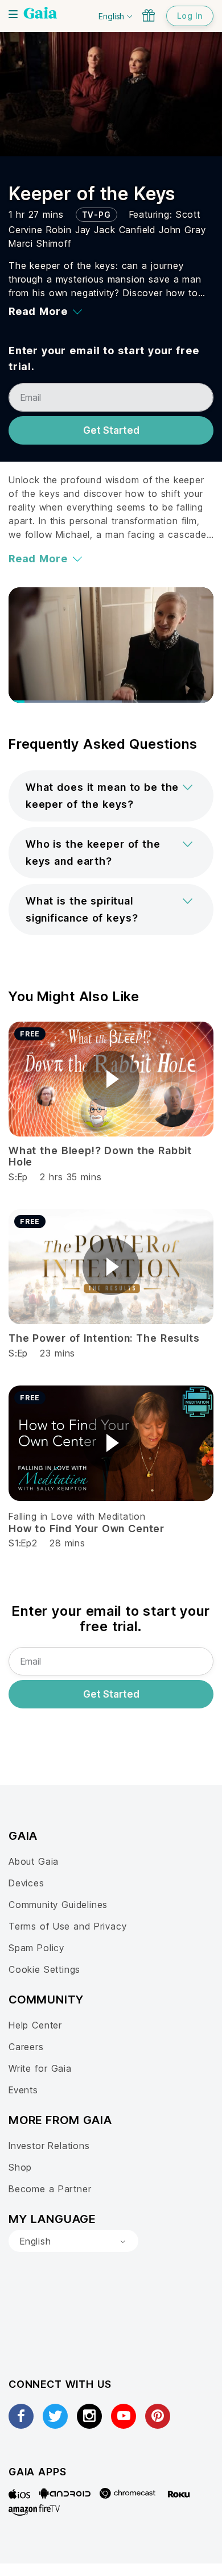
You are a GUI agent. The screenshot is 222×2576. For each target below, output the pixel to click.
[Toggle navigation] (13, 14)
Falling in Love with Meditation (77, 1516)
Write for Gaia (40, 2068)
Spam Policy (36, 1948)
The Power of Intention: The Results (104, 1338)
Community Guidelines (58, 1905)
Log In (190, 16)
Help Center (35, 2025)
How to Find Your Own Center (87, 1528)
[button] (111, 796)
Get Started (111, 430)
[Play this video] (111, 1079)
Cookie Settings (44, 1969)
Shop (20, 2167)
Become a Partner (50, 2189)
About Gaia (34, 1861)
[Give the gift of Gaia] (149, 15)
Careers (26, 2047)
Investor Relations (49, 2146)
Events (23, 2090)
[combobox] (73, 2241)
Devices (26, 1883)
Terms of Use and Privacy (67, 1926)
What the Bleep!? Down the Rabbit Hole (100, 1156)
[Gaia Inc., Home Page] (40, 14)
